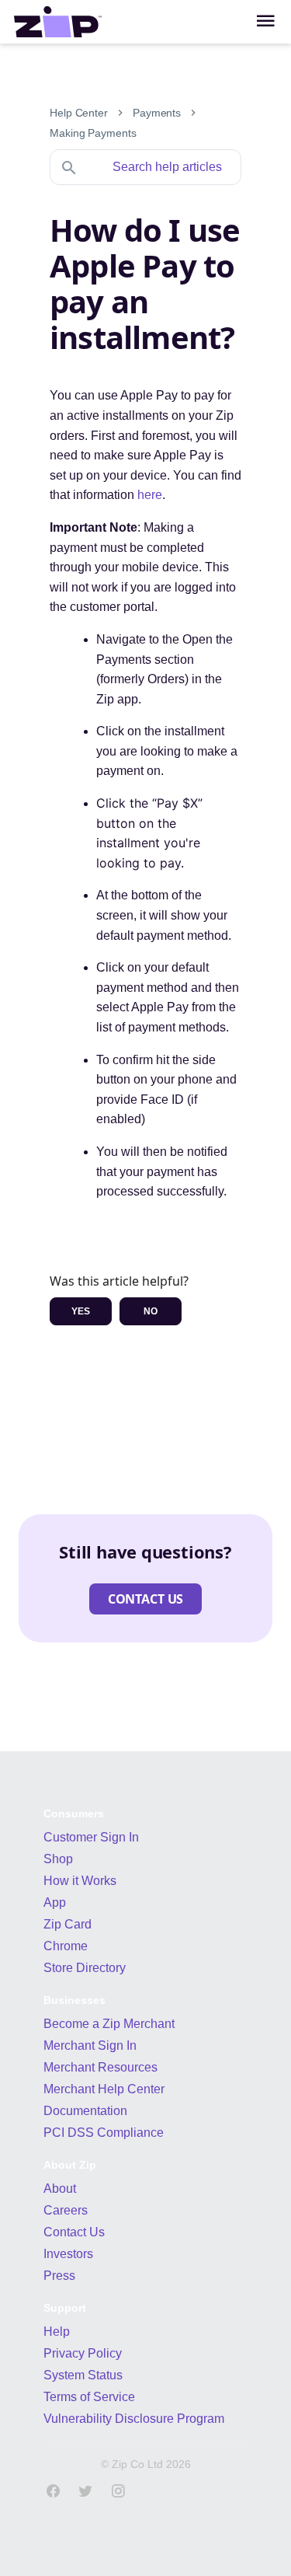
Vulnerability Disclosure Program (134, 2419)
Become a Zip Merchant (109, 2024)
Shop (58, 1859)
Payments (157, 113)
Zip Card (68, 1924)
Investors (68, 2254)
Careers (66, 2210)
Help (57, 2332)
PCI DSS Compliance (104, 2133)
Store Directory (85, 1968)
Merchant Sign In (90, 2045)
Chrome (66, 1946)
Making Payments (93, 133)
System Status (83, 2375)
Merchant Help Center (104, 2089)
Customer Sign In (91, 1837)
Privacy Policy (83, 2353)
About (60, 2189)
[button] (145, 1599)
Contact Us (74, 2232)
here (150, 495)
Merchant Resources (100, 2067)
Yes (81, 1311)
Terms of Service (89, 2397)
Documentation (85, 2111)
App (55, 1902)
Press (59, 2276)
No (151, 1311)
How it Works (80, 1881)
